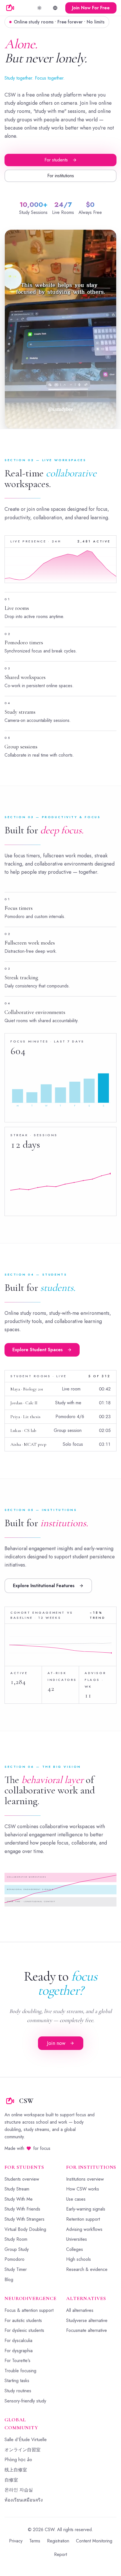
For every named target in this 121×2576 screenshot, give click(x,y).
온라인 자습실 (19, 2490)
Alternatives (86, 2298)
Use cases (76, 2199)
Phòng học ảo (18, 2460)
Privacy (16, 2541)
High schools (79, 2259)
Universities (77, 2239)
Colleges (75, 2249)
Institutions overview (85, 2179)
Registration (58, 2541)
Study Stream (17, 2189)
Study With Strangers (24, 2219)
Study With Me (19, 2199)
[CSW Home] (10, 8)
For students (56, 160)
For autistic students (23, 2320)
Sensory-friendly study (25, 2401)
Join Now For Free (91, 8)
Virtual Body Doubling (25, 2229)
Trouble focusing (20, 2371)
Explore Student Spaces (38, 1350)
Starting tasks (17, 2381)
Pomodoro (14, 2259)
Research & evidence (87, 2269)
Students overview (22, 2179)
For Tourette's (17, 2361)
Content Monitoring (94, 2541)
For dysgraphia (19, 2351)
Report (60, 2554)
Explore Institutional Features (44, 1586)
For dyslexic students (24, 2330)
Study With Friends (22, 2209)
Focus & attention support (29, 2310)
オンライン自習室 (23, 2450)
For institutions (61, 176)
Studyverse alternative (87, 2320)
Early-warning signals (86, 2209)
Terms (35, 2541)
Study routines (18, 2391)
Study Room (16, 2239)
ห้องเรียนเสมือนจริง (24, 2500)
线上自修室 (16, 2470)
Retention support (83, 2219)
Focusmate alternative (87, 2330)
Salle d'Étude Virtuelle (26, 2440)
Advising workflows (84, 2229)
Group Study (17, 2249)
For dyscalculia (18, 2340)
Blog (9, 2280)
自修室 (11, 2480)
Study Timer (16, 2269)
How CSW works (83, 2189)
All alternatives (80, 2310)
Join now (56, 2043)
